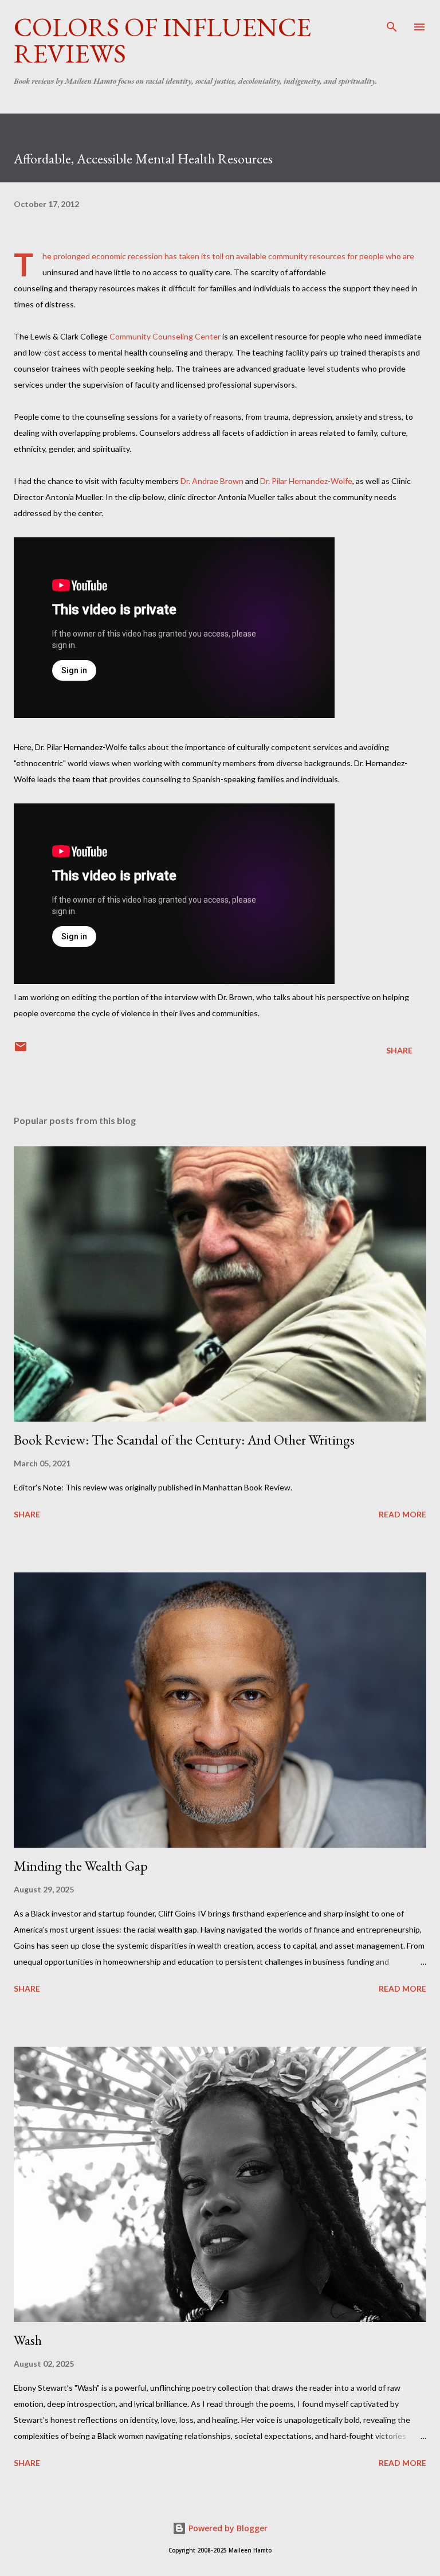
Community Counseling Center (165, 336)
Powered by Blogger (227, 2528)
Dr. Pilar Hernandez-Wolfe (306, 481)
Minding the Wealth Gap (81, 1866)
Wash (28, 2340)
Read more (402, 1514)
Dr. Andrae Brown (212, 481)
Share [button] (399, 1050)
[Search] (392, 21)
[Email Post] (21, 1050)
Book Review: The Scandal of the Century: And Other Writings (184, 1440)
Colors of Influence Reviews (162, 40)
